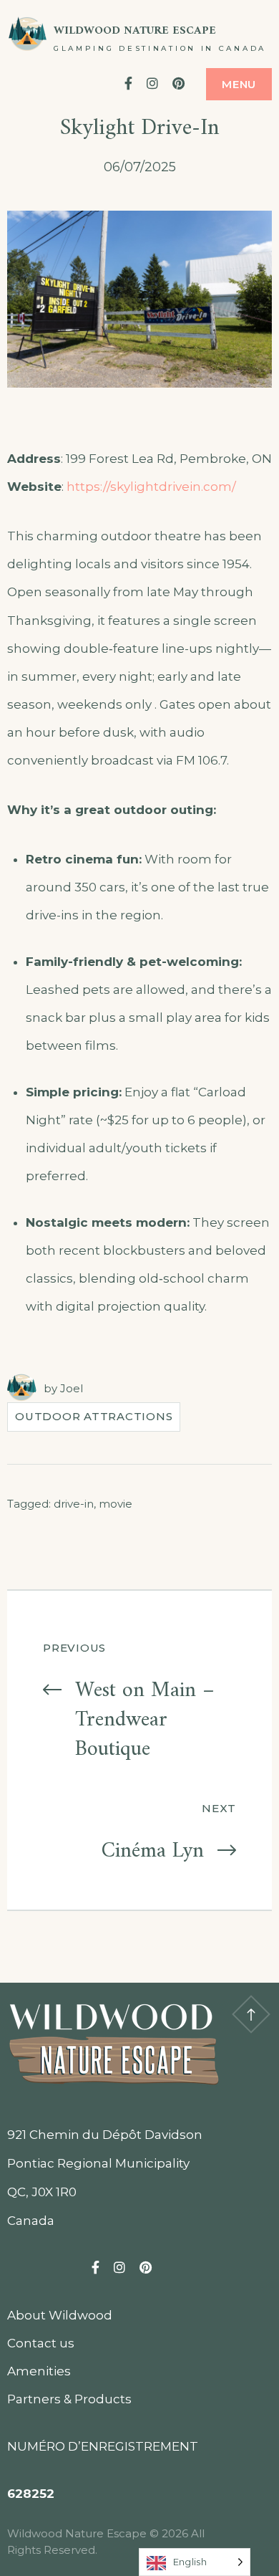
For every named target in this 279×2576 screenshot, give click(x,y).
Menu (239, 84)
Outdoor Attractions (94, 1416)
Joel (72, 1388)
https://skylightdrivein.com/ (151, 487)
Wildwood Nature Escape (135, 31)
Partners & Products (69, 2399)
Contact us (41, 2343)
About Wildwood (60, 2315)
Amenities (39, 2371)
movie (116, 1504)
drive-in (74, 1504)
